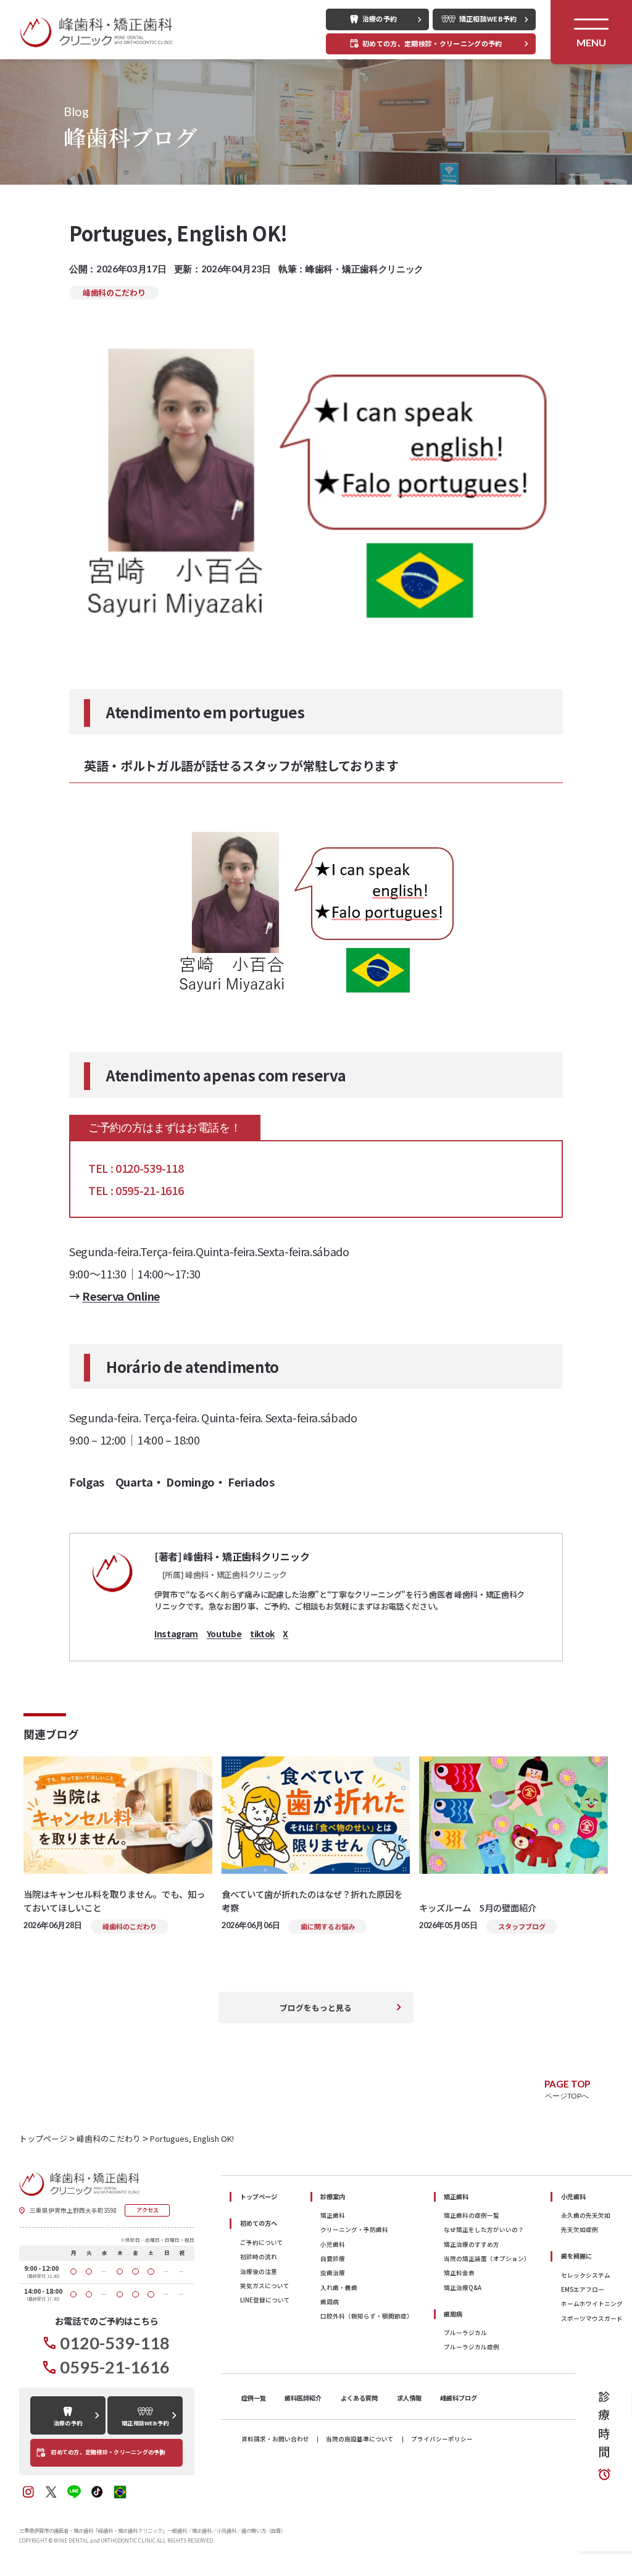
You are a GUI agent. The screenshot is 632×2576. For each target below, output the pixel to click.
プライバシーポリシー (442, 2440)
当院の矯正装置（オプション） (487, 2259)
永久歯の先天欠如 (586, 2215)
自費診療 (333, 2259)
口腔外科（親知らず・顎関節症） (367, 2316)
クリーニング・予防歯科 (354, 2230)
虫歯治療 (333, 2273)
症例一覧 (254, 2398)
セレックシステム (586, 2275)
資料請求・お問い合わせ (275, 2440)
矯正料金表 (459, 2273)
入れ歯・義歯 (339, 2288)
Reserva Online (121, 1296)
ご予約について (262, 2242)
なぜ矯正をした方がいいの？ (484, 2230)
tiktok (262, 1634)
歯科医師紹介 (303, 2398)
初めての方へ (259, 2223)
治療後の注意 (259, 2272)
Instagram (176, 1634)
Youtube (224, 1634)
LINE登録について (265, 2300)
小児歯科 (333, 2244)
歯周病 (330, 2302)
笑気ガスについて (265, 2286)
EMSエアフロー (583, 2289)
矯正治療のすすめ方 (472, 2244)
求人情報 (409, 2398)
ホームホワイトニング (592, 2304)
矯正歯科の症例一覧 (472, 2215)
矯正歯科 (333, 2215)
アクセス (148, 2210)
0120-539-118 (115, 2343)
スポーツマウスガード (592, 2318)
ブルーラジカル (465, 2333)
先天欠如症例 (580, 2230)
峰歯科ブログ (459, 2398)
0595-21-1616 (115, 2367)
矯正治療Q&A (463, 2288)
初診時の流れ (259, 2257)
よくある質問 (359, 2398)
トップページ (259, 2196)
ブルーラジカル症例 (472, 2347)
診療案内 (333, 2196)
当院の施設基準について (360, 2440)
